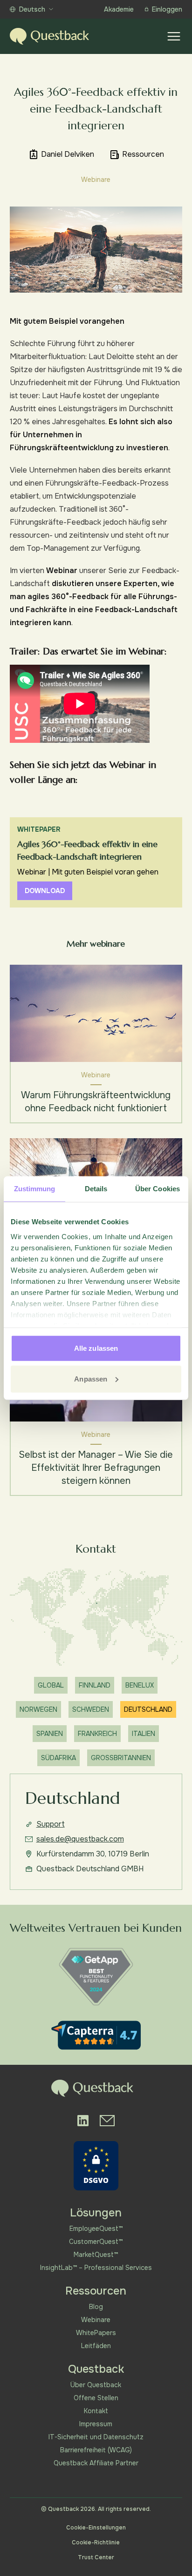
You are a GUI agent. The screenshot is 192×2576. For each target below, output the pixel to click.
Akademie (119, 9)
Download (45, 891)
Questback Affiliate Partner (96, 2463)
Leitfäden (96, 2346)
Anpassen (91, 1378)
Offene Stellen (96, 2398)
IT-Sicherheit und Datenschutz (96, 2437)
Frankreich (97, 1734)
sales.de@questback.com (80, 1839)
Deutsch (32, 9)
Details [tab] (96, 1189)
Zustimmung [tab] (35, 1189)
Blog (96, 2307)
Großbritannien (121, 1758)
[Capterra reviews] (96, 2035)
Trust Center (96, 2557)
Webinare (96, 2320)
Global (51, 1685)
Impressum (96, 2424)
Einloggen (167, 9)
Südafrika (58, 1758)
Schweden (91, 1709)
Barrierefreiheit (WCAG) (96, 2450)
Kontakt (96, 2411)
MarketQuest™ (96, 2255)
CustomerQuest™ (96, 2242)
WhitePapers (96, 2333)
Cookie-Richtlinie (96, 2543)
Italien (144, 1734)
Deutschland (148, 1709)
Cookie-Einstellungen (96, 2528)
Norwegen (38, 1709)
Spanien (50, 1734)
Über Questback (96, 2385)
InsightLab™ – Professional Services (96, 2268)
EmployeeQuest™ (96, 2229)
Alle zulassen (96, 1348)
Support (51, 1824)
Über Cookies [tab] (158, 1189)
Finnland (95, 1685)
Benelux (140, 1685)
